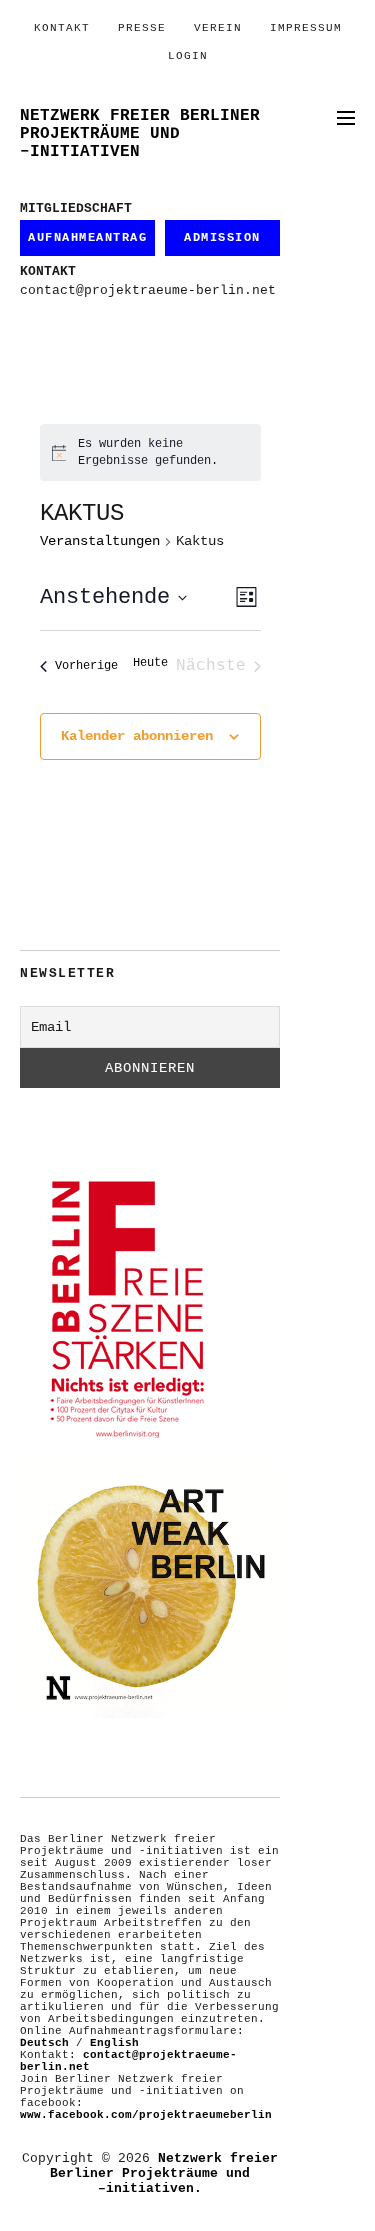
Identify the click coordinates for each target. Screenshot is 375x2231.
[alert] (150, 452)
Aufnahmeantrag (87, 238)
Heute (150, 663)
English (114, 2043)
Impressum (306, 28)
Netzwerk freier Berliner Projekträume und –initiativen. (164, 2173)
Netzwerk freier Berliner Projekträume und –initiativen (140, 134)
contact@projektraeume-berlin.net (148, 290)
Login (188, 56)
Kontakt (62, 28)
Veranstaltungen (100, 541)
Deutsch (44, 2043)
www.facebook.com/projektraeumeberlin (146, 2115)
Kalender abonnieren (137, 736)
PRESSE (142, 28)
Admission (222, 238)
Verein (218, 28)
